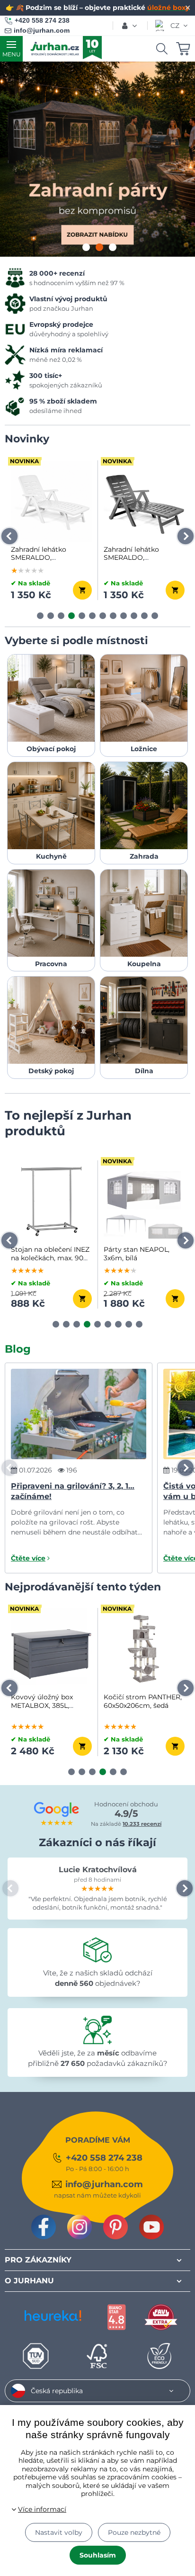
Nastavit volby (59, 2532)
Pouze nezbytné (134, 2532)
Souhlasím (98, 2555)
